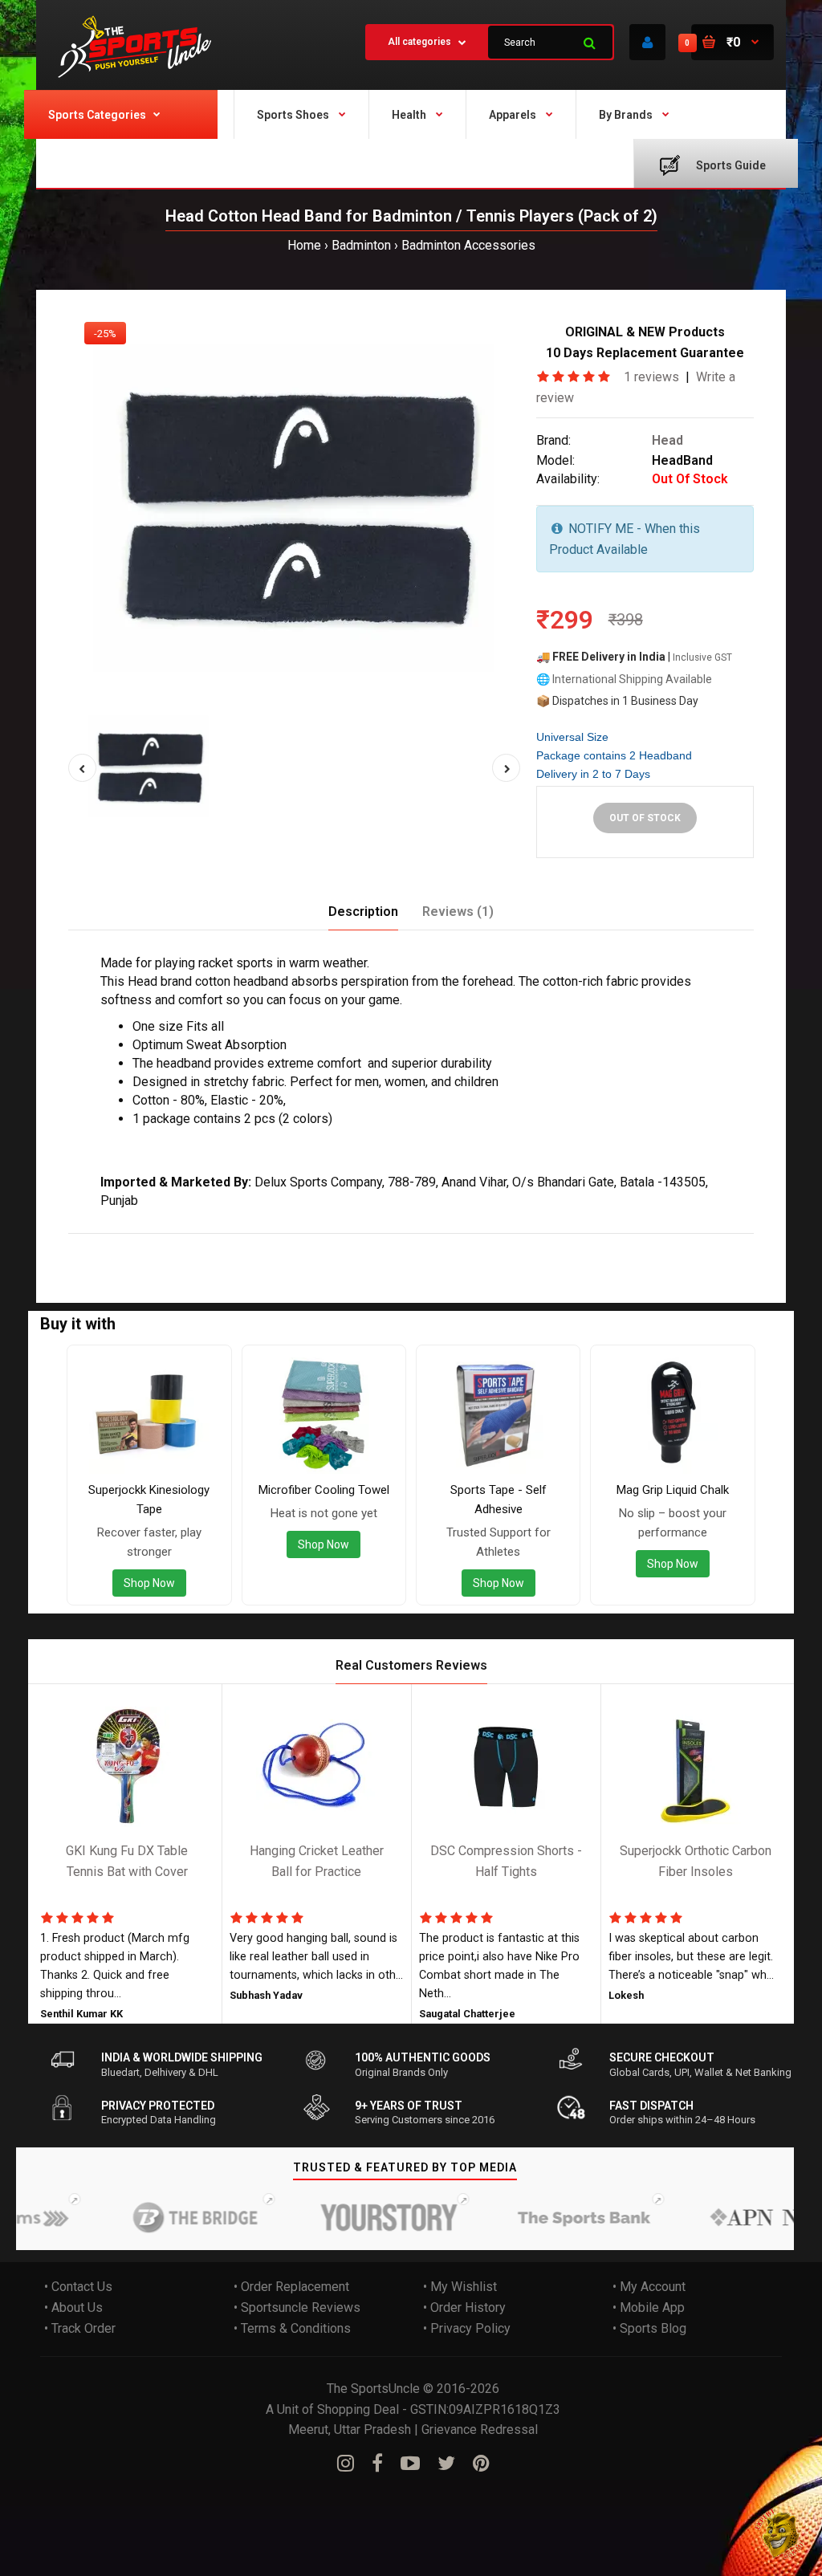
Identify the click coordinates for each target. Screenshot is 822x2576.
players (358, 1244)
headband (523, 1244)
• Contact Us (78, 2287)
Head (667, 441)
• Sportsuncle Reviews (297, 2307)
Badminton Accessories (468, 245)
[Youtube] (410, 2464)
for (220, 1244)
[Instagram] (346, 2464)
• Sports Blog (649, 2328)
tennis (314, 1244)
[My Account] (647, 42)
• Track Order (80, 2328)
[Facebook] (377, 2464)
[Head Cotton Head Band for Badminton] (294, 507)
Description (363, 912)
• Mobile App (649, 2307)
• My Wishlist (460, 2287)
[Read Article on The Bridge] (169, 2218)
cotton (156, 1244)
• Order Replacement (291, 2287)
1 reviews (651, 377)
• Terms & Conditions (292, 2328)
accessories (456, 1244)
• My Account (649, 2287)
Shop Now (149, 1583)
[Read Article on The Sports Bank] (557, 2218)
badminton (262, 1244)
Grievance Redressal (480, 2430)
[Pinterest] (481, 2464)
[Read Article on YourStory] (363, 2218)
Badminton (361, 245)
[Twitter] (446, 2464)
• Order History (464, 2307)
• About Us (73, 2307)
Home (304, 245)
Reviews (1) (458, 912)
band (193, 1244)
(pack (400, 1244)
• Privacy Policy (467, 2328)
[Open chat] (780, 2534)
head (119, 1244)
